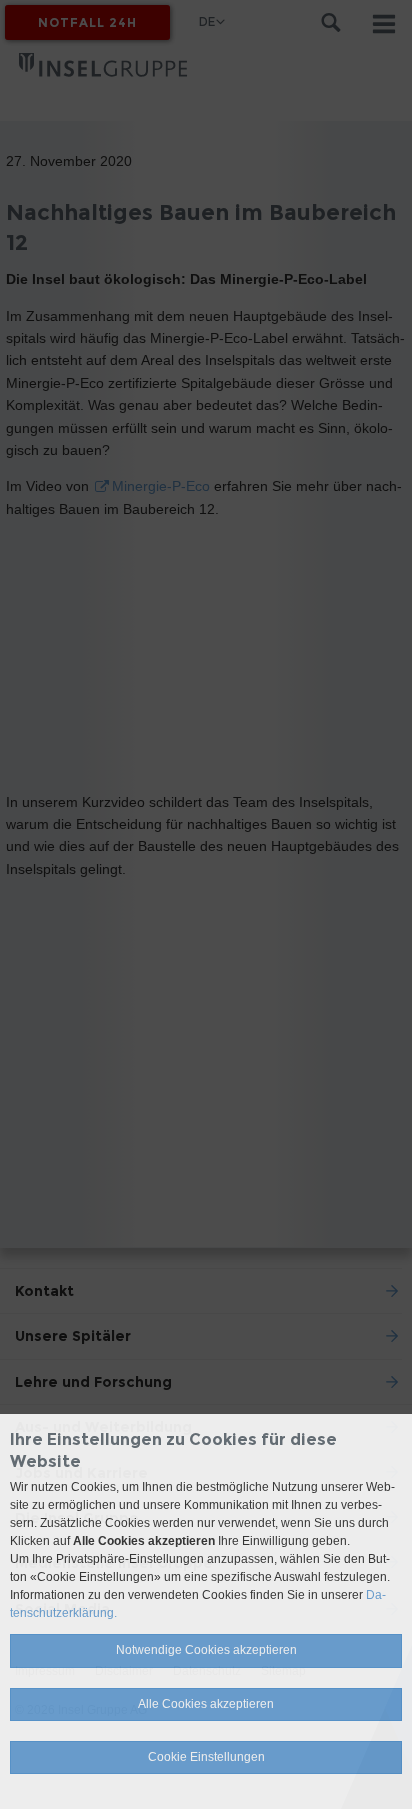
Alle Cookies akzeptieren (206, 1704)
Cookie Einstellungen (206, 1757)
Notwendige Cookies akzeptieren (206, 1650)
